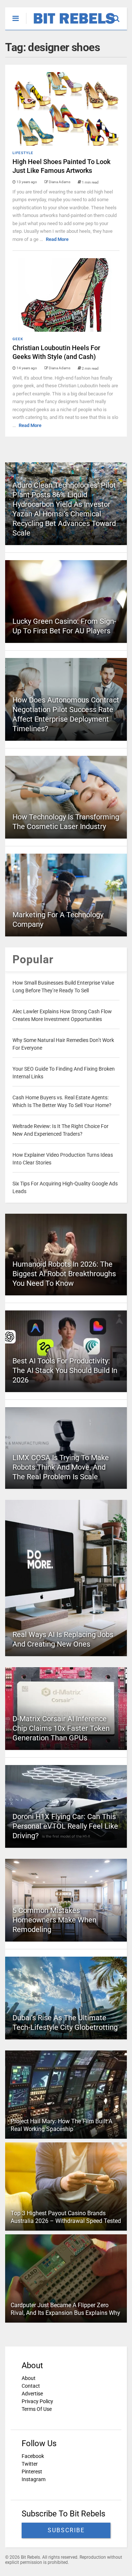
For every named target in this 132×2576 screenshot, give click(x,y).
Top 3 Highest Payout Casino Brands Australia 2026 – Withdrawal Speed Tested (66, 2217)
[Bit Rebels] (71, 24)
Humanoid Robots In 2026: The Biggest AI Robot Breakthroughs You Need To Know (64, 1274)
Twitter (30, 2464)
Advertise (32, 2394)
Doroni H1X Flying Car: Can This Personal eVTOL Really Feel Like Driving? (65, 1826)
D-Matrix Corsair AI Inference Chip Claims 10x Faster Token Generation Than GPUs (61, 1728)
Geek (18, 339)
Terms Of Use (37, 2409)
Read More (57, 239)
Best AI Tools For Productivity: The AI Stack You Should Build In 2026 (65, 1370)
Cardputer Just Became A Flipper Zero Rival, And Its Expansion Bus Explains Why (65, 2309)
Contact (31, 2386)
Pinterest (32, 2472)
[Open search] (120, 15)
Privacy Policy (37, 2401)
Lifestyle (23, 153)
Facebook (33, 2456)
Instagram (34, 2479)
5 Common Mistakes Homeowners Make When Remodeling (54, 1920)
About (29, 2378)
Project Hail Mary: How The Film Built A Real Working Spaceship (61, 2125)
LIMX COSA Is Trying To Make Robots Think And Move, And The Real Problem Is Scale (61, 1467)
